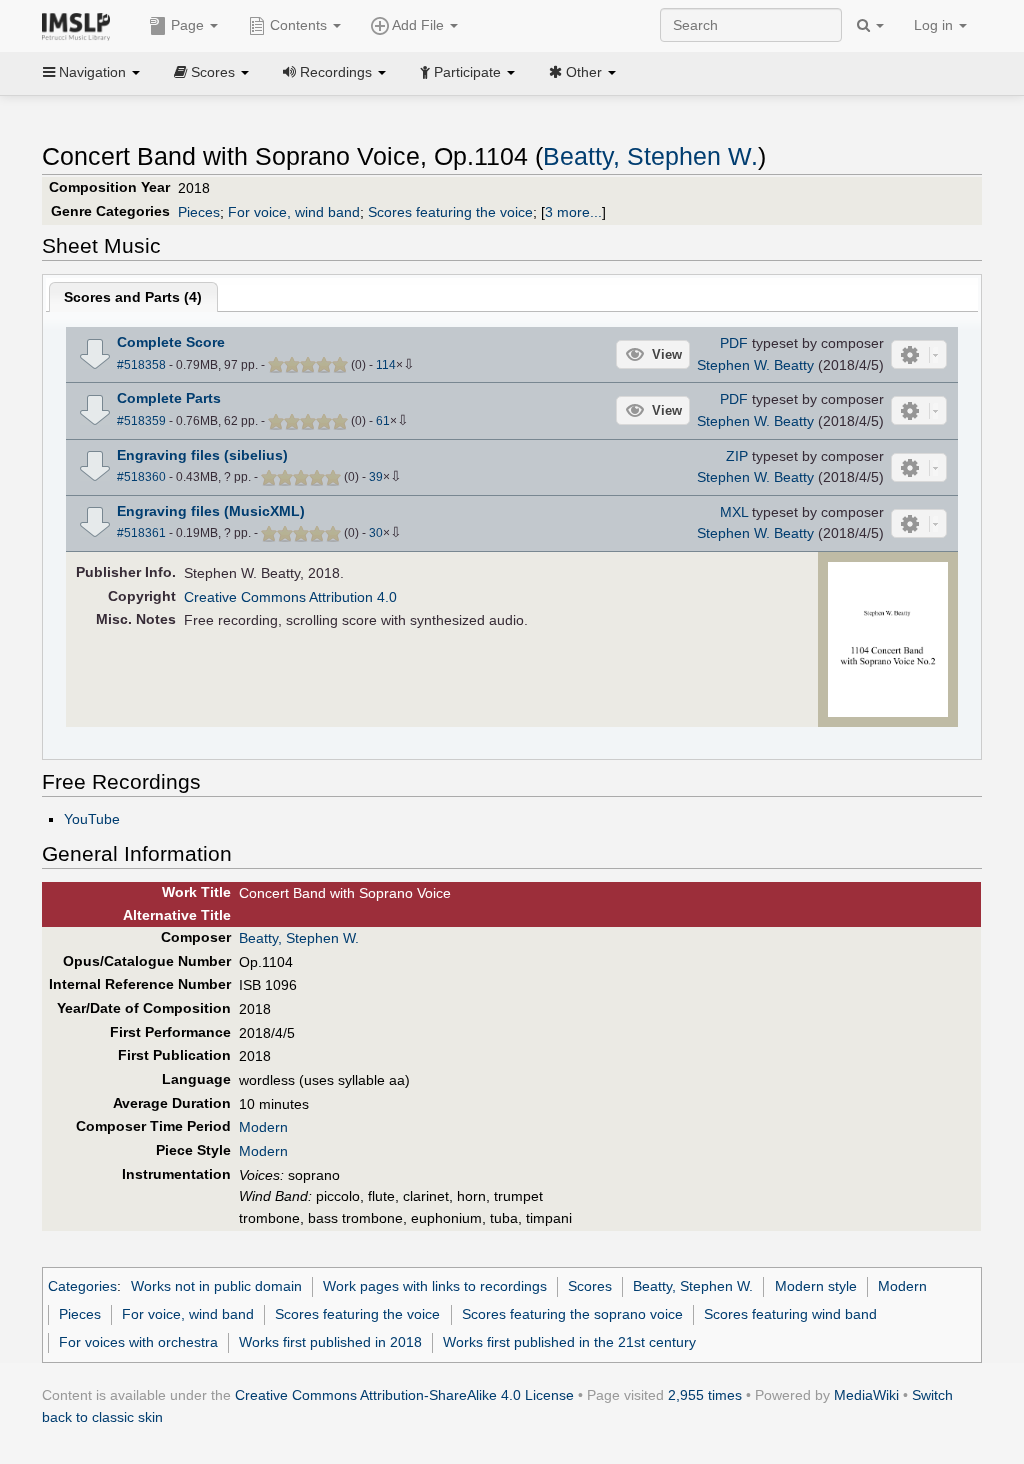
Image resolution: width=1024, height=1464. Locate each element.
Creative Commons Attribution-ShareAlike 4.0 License (404, 1395)
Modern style (816, 1286)
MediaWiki (866, 1395)
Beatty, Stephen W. (650, 156)
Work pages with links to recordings (435, 1286)
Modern (263, 1127)
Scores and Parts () (133, 297)
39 (376, 477)
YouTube (92, 819)
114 (386, 365)
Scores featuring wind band (790, 1314)
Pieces (199, 212)
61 (383, 421)
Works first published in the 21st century (569, 1342)
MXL (734, 512)
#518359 (141, 421)
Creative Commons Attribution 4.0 (290, 597)
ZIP (737, 456)
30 (376, 533)
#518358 (141, 365)
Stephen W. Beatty (755, 365)
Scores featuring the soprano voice (572, 1314)
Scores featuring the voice (450, 212)
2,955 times (705, 1395)
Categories (82, 1286)
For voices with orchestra (138, 1342)
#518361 (141, 533)
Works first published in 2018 (330, 1342)
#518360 (141, 477)
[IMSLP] (80, 25)
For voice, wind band (294, 212)
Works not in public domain (216, 1286)
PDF (734, 343)
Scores (590, 1286)
